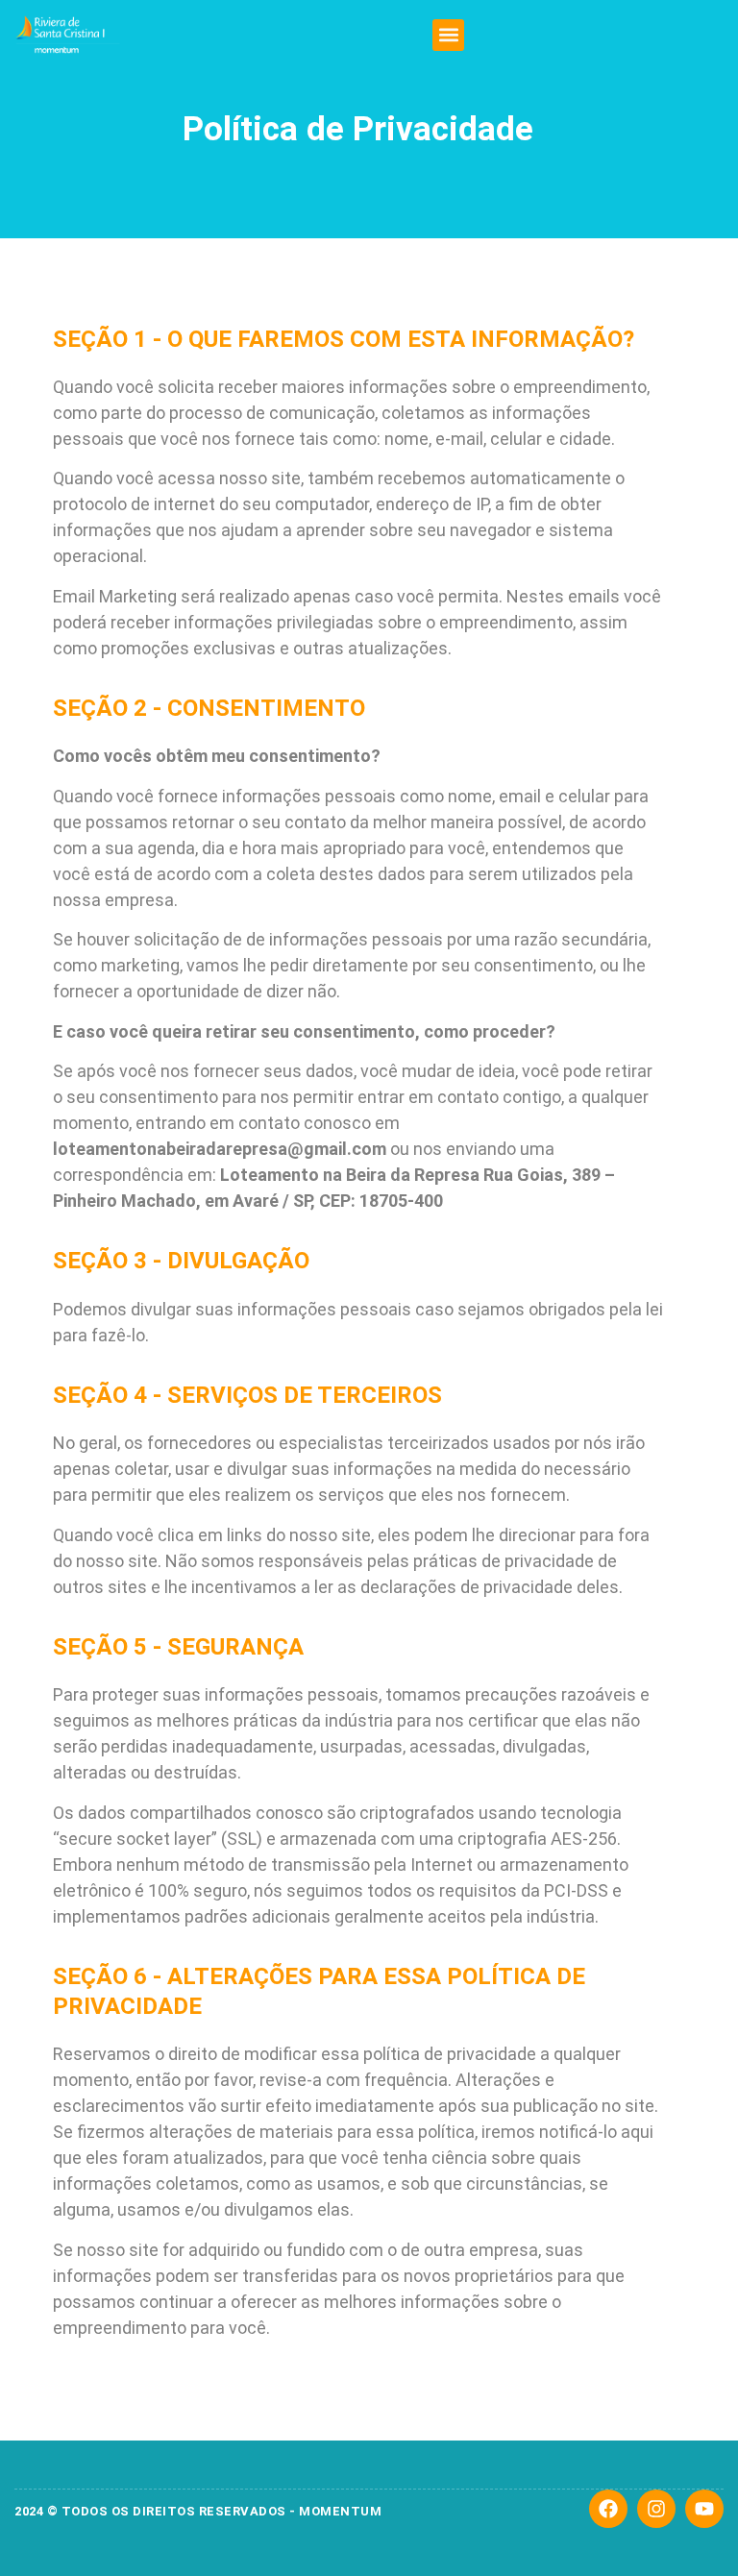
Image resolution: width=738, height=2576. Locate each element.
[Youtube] (704, 2509)
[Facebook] (608, 2509)
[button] (448, 35)
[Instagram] (656, 2509)
